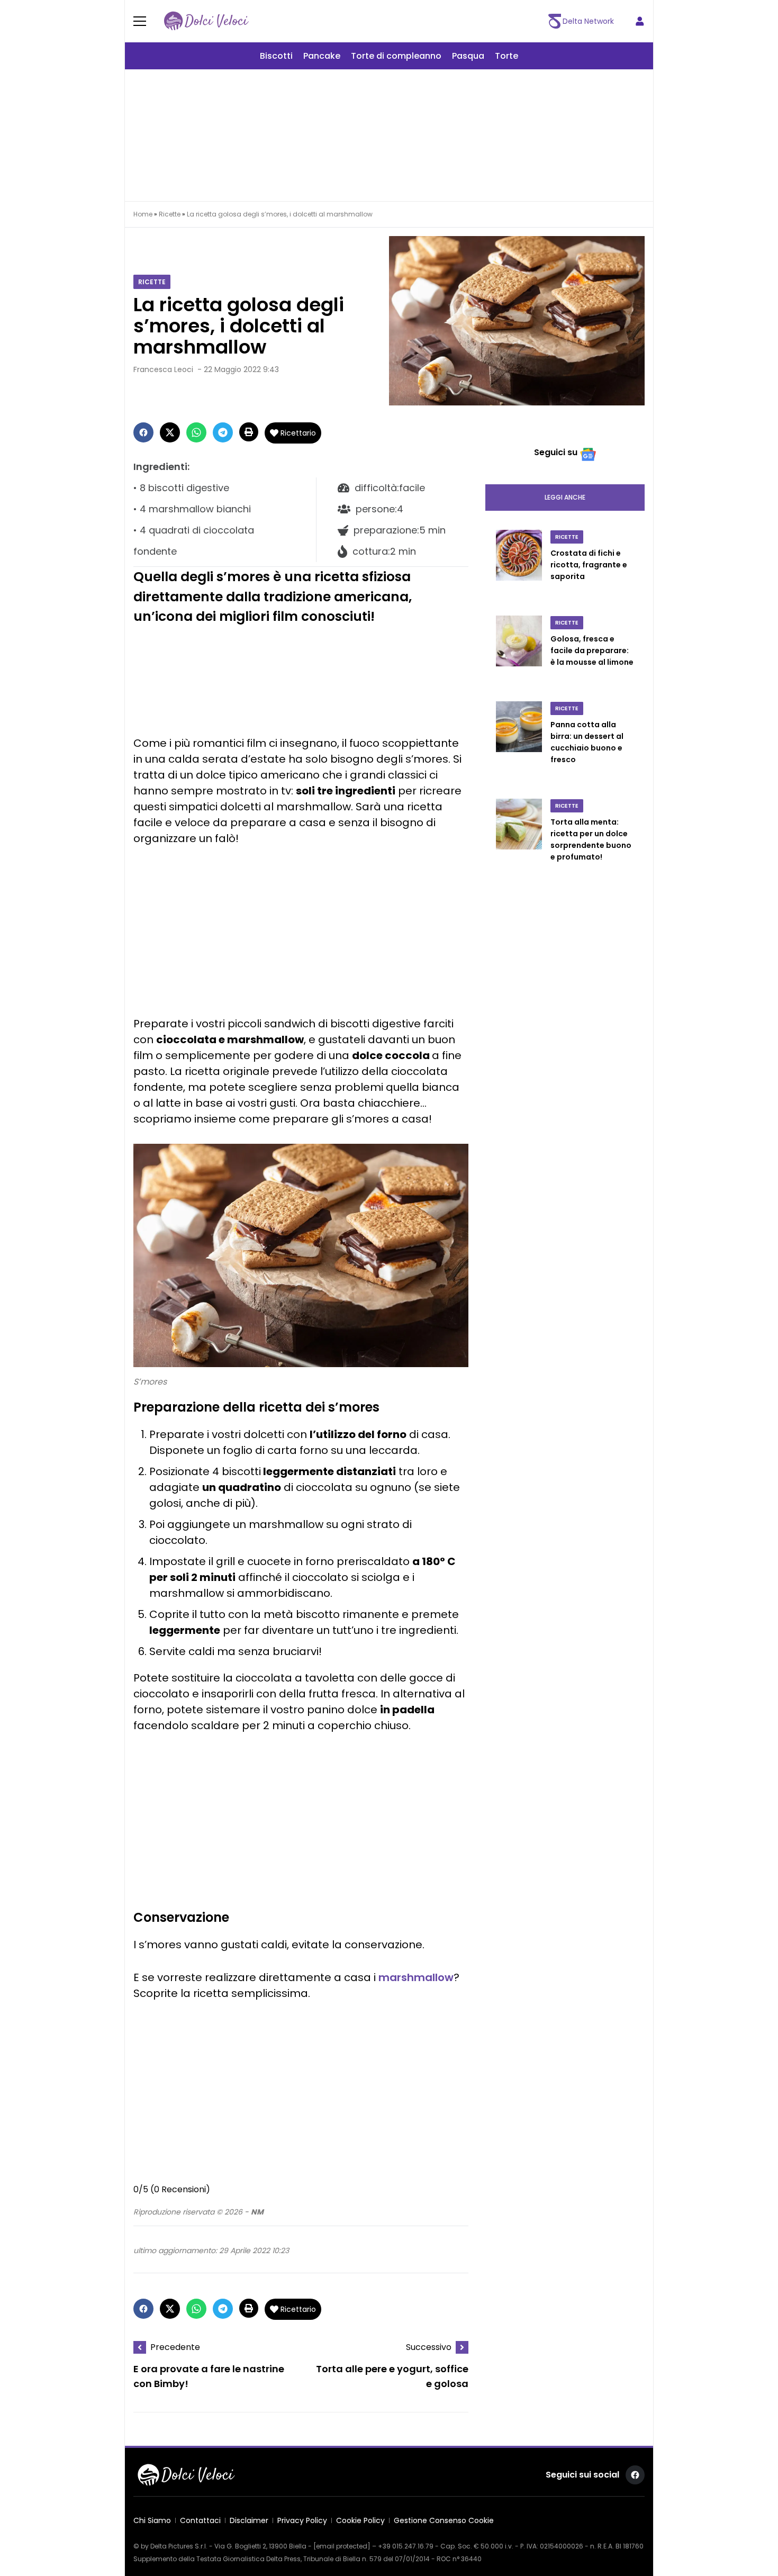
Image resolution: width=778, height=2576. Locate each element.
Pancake (322, 56)
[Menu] (146, 21)
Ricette (170, 214)
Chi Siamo (152, 2520)
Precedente (175, 2347)
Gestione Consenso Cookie (444, 2520)
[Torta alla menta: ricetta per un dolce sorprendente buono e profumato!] (519, 841)
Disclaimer (249, 2520)
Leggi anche (565, 497)
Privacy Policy (302, 2520)
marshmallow (416, 1977)
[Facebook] (143, 432)
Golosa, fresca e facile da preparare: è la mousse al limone (592, 650)
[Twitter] (170, 432)
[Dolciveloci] (206, 21)
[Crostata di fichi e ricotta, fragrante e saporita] (519, 566)
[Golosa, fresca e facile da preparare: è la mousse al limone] (519, 652)
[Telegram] (223, 432)
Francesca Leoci (163, 369)
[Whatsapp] (196, 432)
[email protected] (342, 2546)
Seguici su (556, 452)
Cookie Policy (360, 2520)
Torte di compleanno (396, 56)
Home (143, 214)
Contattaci (200, 2520)
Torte (506, 56)
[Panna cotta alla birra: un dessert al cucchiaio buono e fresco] (519, 744)
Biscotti (276, 56)
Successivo (429, 2347)
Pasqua (468, 56)
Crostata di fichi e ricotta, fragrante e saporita (589, 565)
